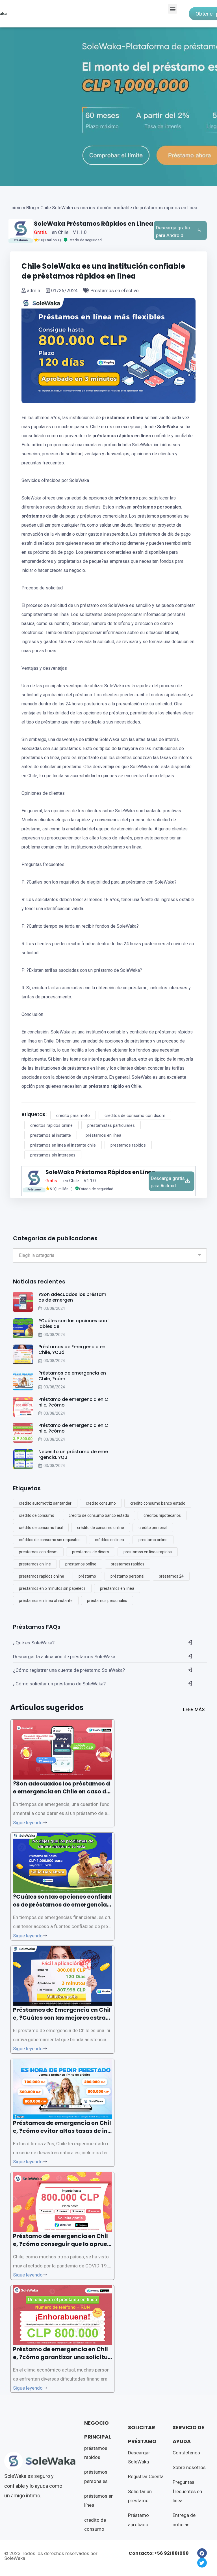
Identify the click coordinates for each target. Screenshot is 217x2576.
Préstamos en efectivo (114, 290)
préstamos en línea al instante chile (63, 1145)
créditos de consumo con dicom (135, 1115)
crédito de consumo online (101, 1528)
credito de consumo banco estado (99, 1515)
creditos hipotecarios (162, 1515)
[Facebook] (202, 2553)
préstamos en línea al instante (46, 1601)
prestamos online (81, 1564)
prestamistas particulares (111, 1125)
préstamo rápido (106, 1086)
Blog (31, 208)
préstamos (126, 498)
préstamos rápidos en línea (122, 436)
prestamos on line (35, 1564)
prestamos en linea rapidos (148, 1552)
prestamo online (153, 1540)
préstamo (32, 516)
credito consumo (101, 1503)
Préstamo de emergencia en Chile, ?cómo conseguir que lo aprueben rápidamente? (62, 2244)
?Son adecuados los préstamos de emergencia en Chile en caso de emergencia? (61, 1791)
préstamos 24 (171, 1576)
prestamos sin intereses (53, 1155)
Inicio (16, 208)
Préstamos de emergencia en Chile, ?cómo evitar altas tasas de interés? (62, 2131)
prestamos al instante (51, 1135)
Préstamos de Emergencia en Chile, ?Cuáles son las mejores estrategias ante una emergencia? (62, 2018)
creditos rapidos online (51, 1125)
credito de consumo (37, 1515)
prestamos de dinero (91, 1552)
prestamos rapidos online (42, 1576)
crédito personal (153, 1528)
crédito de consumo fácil (41, 1528)
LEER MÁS (194, 1709)
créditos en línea (109, 1540)
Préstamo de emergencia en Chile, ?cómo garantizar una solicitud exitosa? (62, 2357)
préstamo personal (127, 1576)
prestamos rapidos (128, 1145)
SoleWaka (168, 427)
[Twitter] (202, 2563)
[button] (172, 9)
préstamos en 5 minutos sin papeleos (52, 1588)
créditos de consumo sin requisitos (50, 1540)
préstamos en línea (123, 418)
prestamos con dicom (38, 1552)
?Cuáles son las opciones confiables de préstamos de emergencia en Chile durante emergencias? (62, 1905)
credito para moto (73, 1115)
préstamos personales (157, 507)
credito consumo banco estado (158, 1503)
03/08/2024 (54, 1308)
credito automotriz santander (45, 1503)
